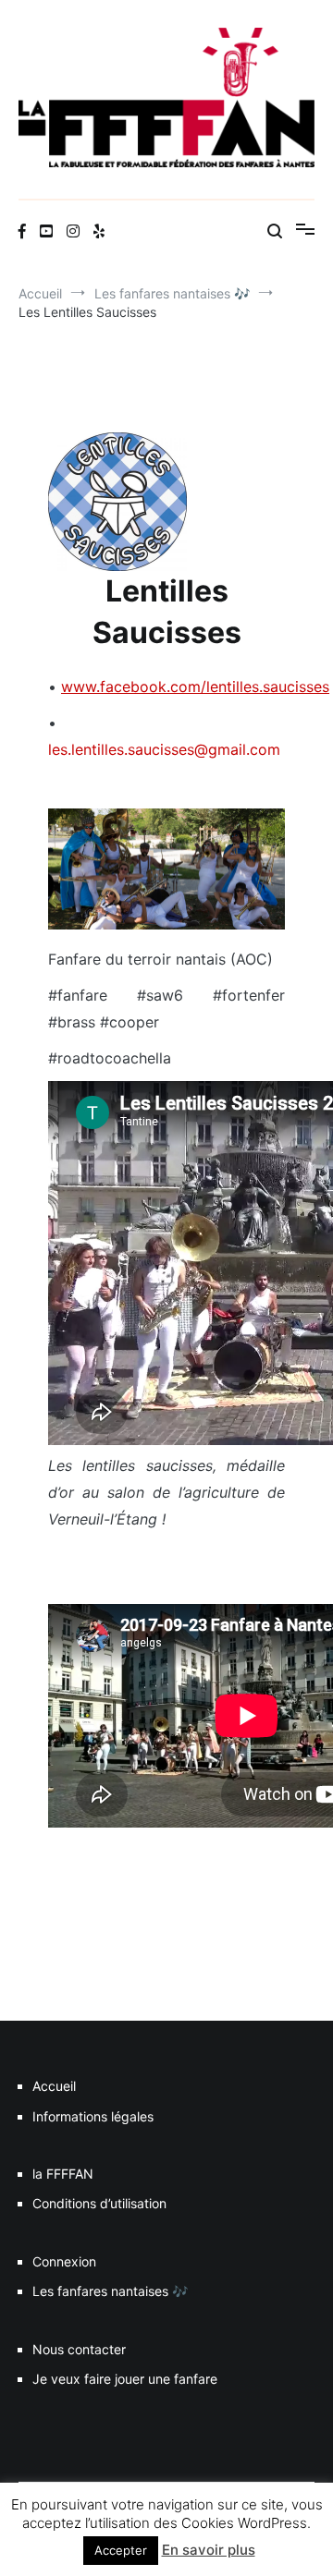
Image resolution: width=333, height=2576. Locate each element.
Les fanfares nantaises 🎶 (110, 2291)
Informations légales (93, 2116)
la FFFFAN (63, 2174)
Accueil (54, 2086)
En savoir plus (209, 2550)
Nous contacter (79, 2349)
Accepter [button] (121, 2550)
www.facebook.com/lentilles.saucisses (195, 687)
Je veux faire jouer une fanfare (125, 2379)
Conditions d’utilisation (99, 2203)
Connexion (64, 2261)
